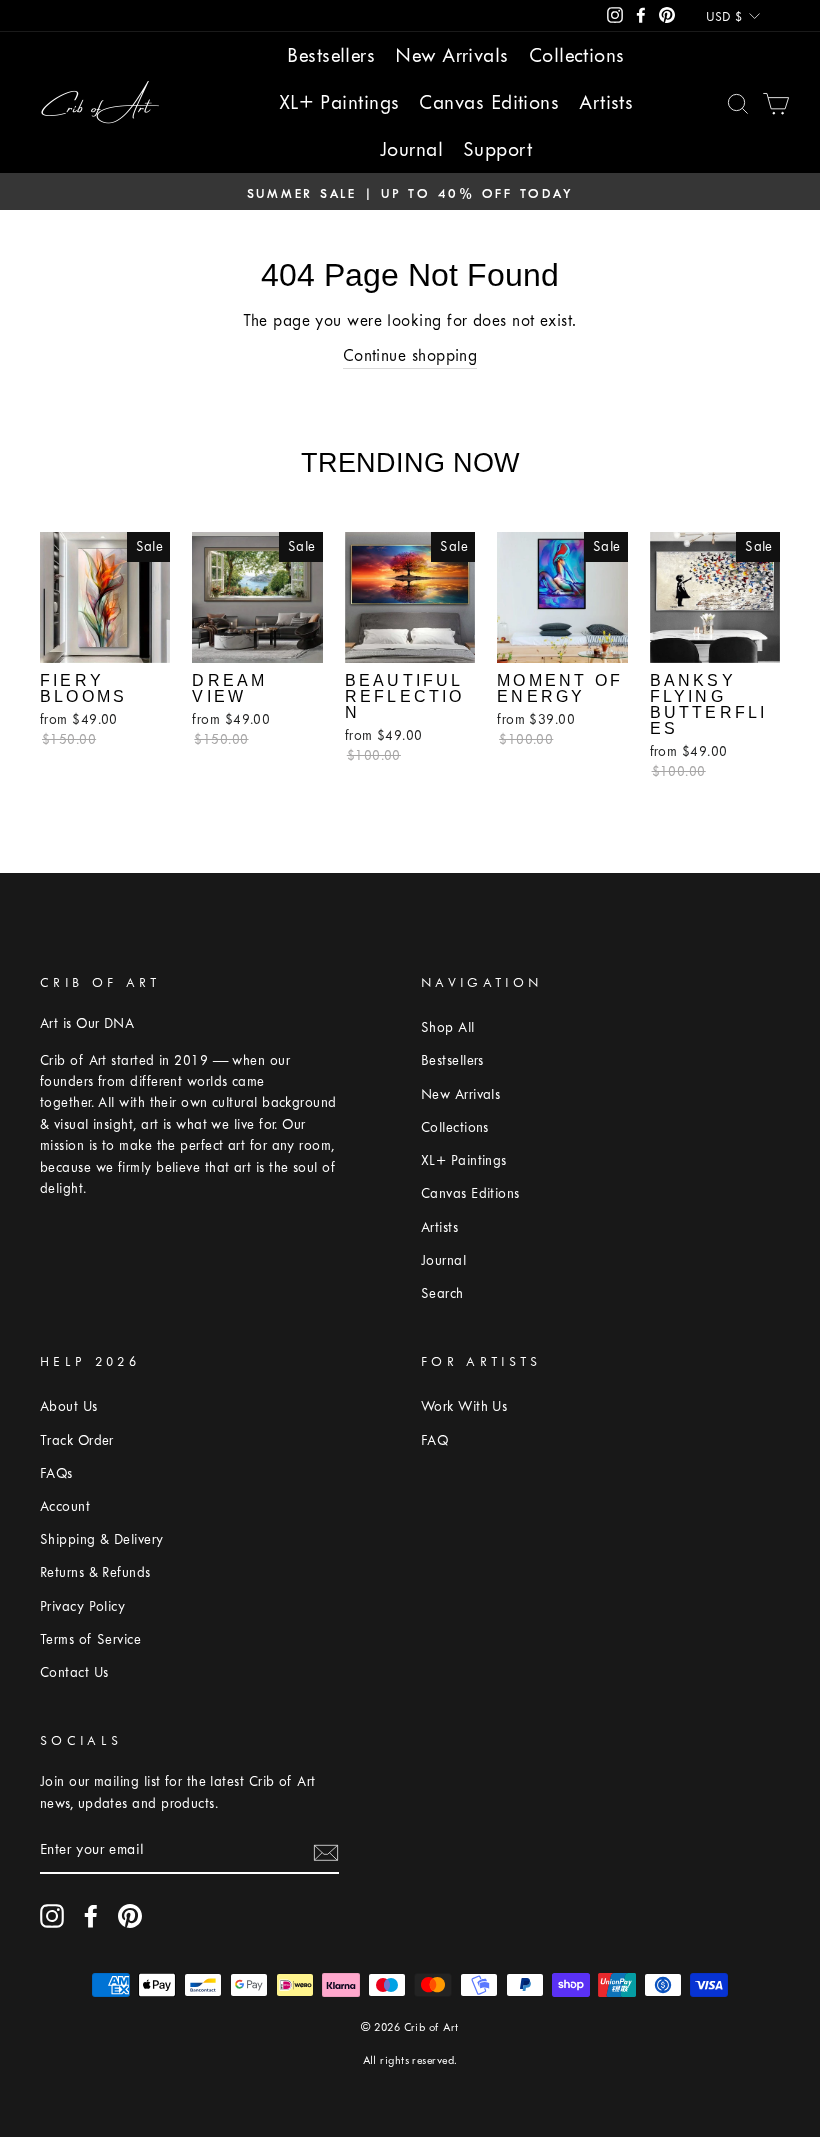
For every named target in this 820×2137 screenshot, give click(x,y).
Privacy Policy (82, 1606)
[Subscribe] (326, 1851)
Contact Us (74, 1672)
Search (442, 1293)
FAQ (434, 1440)
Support (497, 149)
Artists (606, 102)
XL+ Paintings (339, 102)
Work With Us (464, 1406)
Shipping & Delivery (102, 1539)
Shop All (448, 1027)
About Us (69, 1406)
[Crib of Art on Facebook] (91, 1916)
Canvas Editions (489, 102)
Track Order (77, 1440)
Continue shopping (410, 355)
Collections (577, 55)
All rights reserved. (410, 2060)
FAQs (56, 1473)
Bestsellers (331, 55)
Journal (411, 149)
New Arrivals (451, 55)
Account (65, 1506)
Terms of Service (90, 1639)
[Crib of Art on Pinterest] (130, 1916)
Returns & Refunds (95, 1572)
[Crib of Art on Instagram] (52, 1916)
